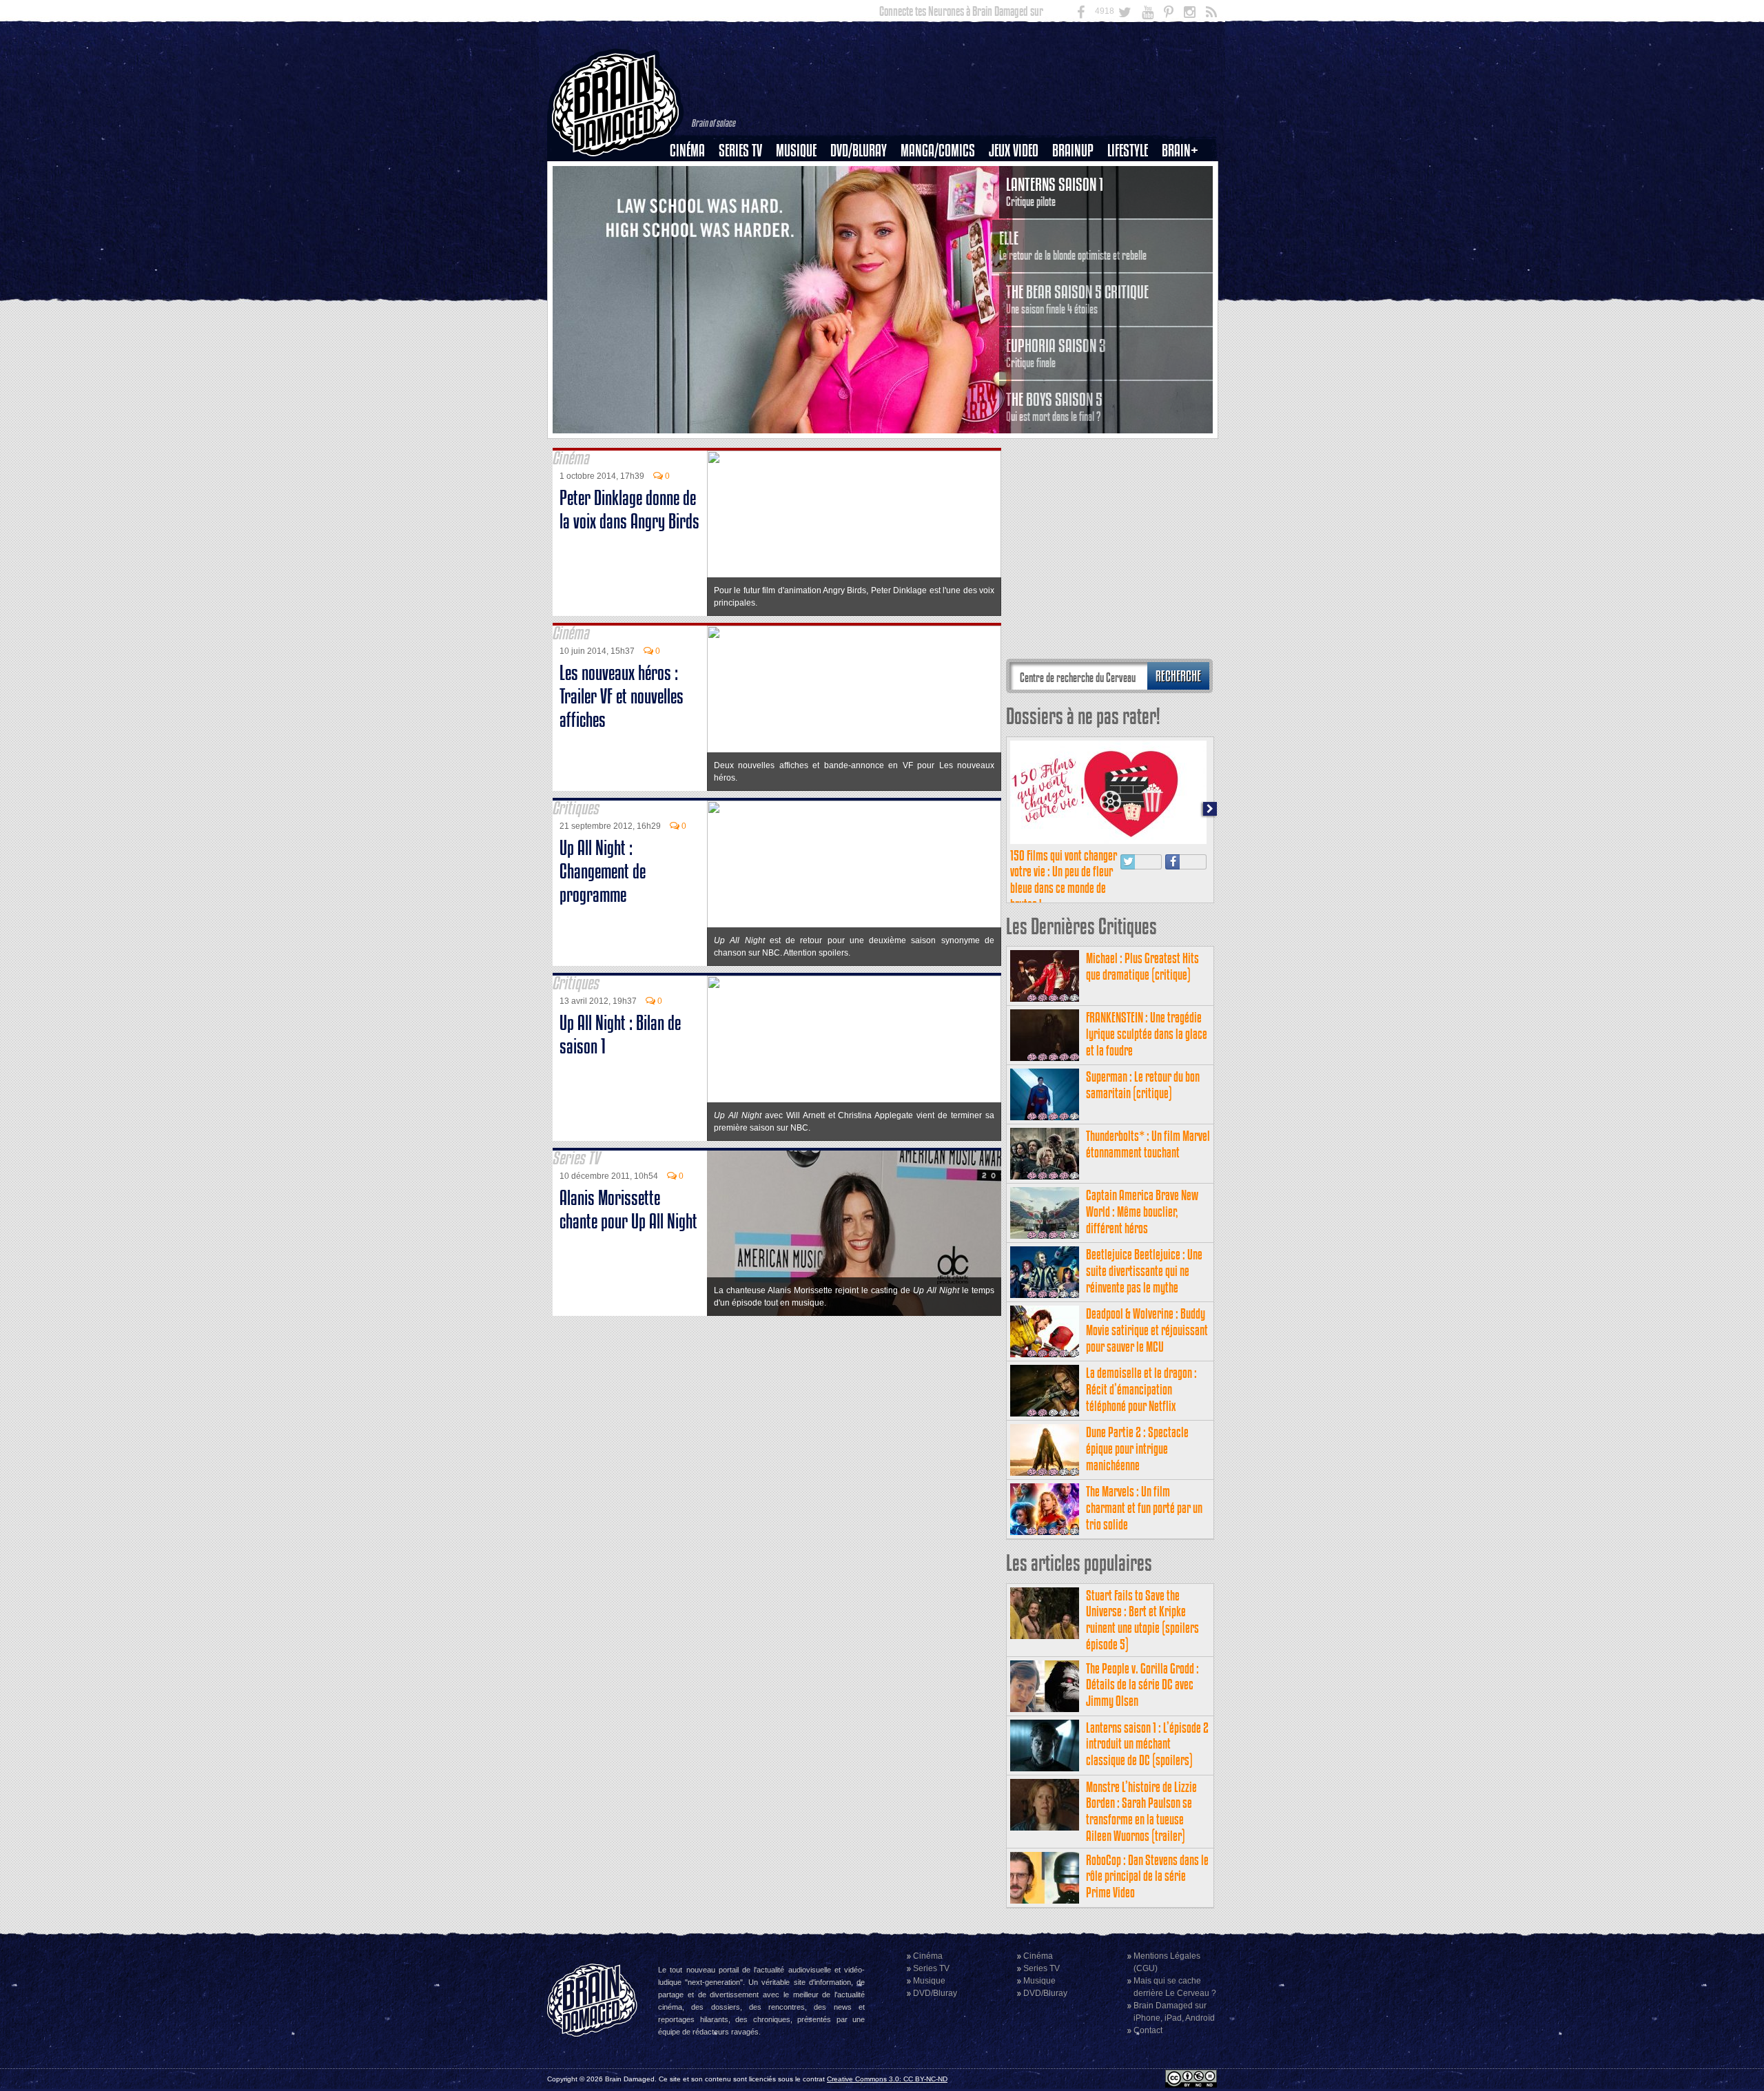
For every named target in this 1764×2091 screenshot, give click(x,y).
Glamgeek (1132, 198)
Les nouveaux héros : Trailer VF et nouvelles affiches (622, 696)
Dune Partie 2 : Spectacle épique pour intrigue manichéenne (1137, 1449)
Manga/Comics (938, 151)
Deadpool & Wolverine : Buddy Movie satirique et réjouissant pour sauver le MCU (1147, 1330)
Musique (796, 151)
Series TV (740, 151)
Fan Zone (1184, 174)
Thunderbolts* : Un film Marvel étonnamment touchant (1148, 1144)
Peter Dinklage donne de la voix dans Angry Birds (629, 509)
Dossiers (693, 198)
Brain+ (1180, 151)
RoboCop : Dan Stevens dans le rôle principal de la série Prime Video (1147, 1876)
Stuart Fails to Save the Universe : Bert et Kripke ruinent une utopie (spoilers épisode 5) (1142, 1620)
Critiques (694, 174)
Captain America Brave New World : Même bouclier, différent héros (1142, 1212)
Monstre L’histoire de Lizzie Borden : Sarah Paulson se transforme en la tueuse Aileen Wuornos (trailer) (1141, 1811)
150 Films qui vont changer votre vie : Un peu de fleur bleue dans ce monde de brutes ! (1064, 880)
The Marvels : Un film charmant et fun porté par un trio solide (1144, 1508)
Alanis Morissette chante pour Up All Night (628, 1209)
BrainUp (1073, 151)
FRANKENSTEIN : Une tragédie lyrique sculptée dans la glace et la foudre (1147, 1034)
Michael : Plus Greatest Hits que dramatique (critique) (1142, 966)
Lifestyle (1128, 151)
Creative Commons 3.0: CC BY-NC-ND (887, 2079)
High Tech (1132, 221)
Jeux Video (1014, 151)
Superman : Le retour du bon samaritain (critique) (1143, 1085)
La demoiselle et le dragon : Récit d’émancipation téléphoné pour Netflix (1141, 1389)
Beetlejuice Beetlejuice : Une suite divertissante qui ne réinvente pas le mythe (1144, 1271)
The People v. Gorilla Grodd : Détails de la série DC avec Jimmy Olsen (1142, 1685)
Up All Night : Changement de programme (603, 871)
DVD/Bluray (859, 151)
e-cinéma (693, 221)
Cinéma (687, 151)
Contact (1148, 2030)
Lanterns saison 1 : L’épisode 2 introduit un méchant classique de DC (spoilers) (1147, 1744)
